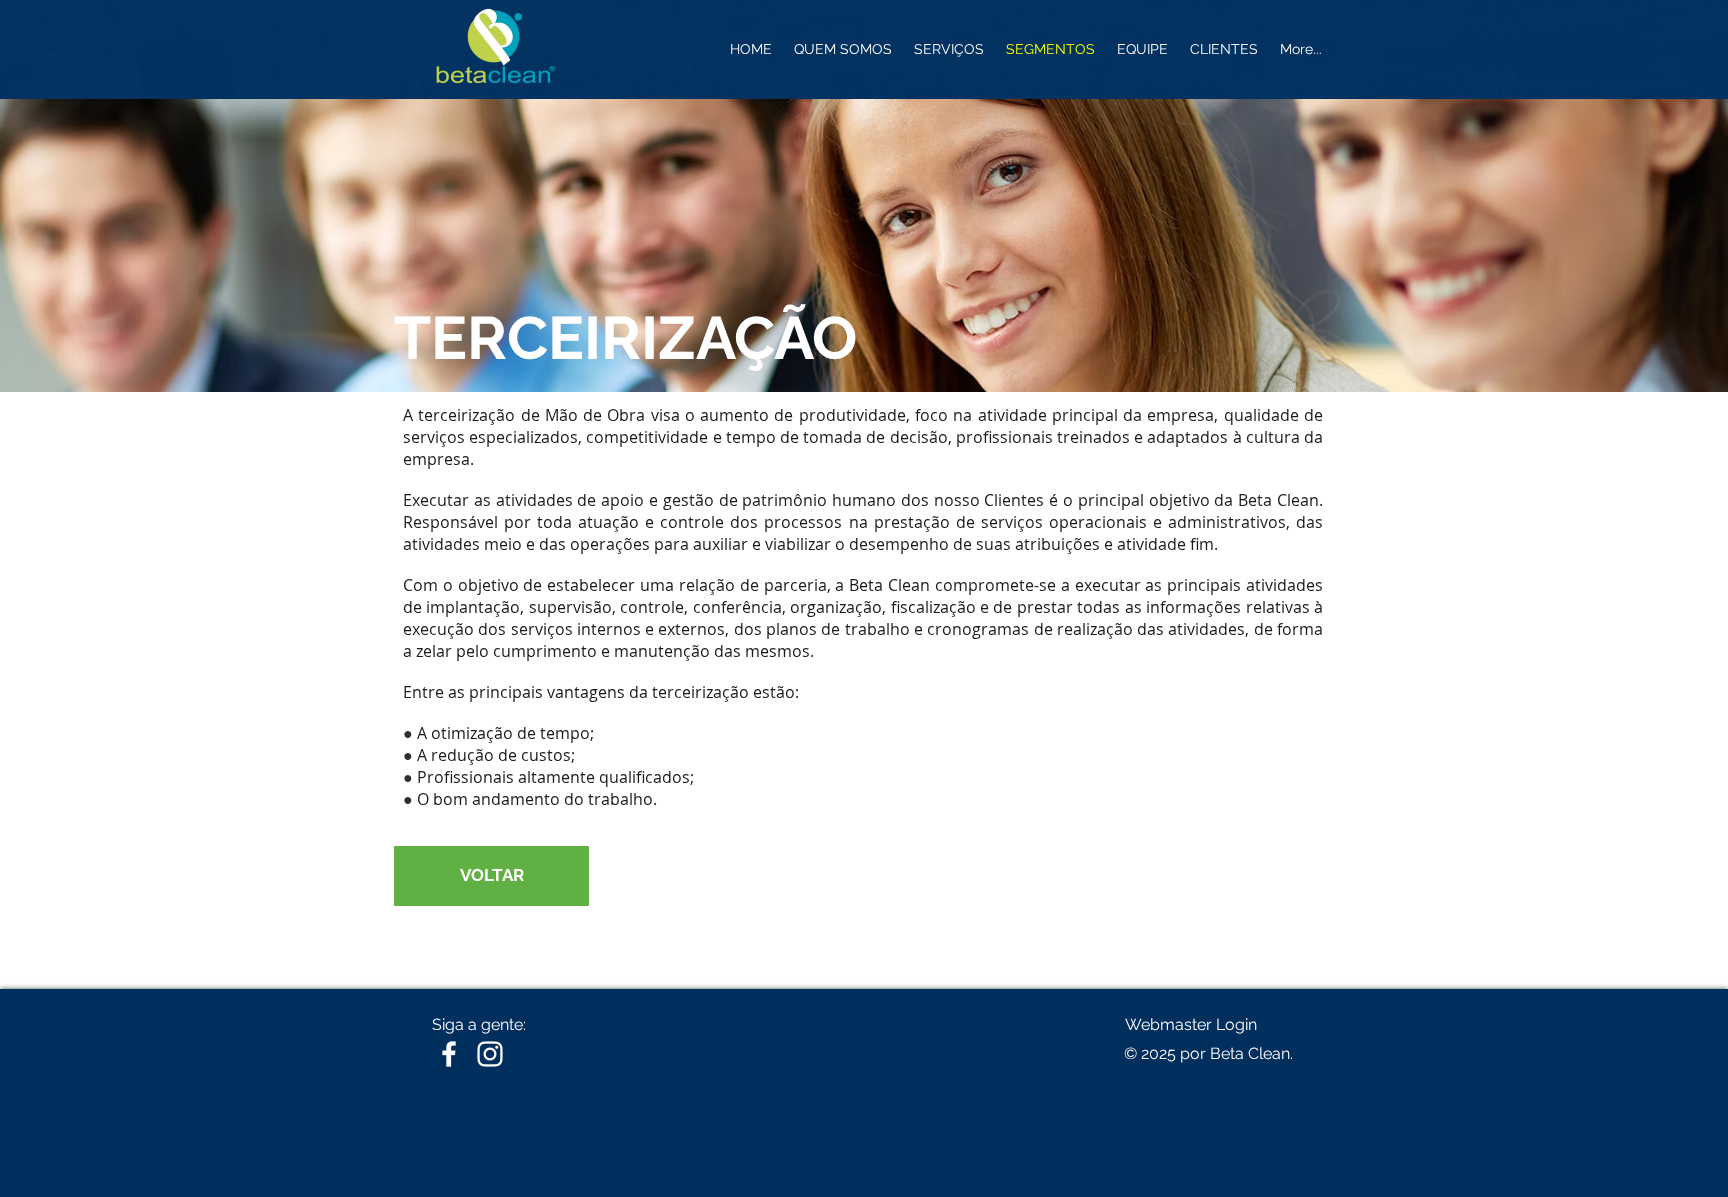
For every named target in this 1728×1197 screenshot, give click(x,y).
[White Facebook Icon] (449, 1054)
